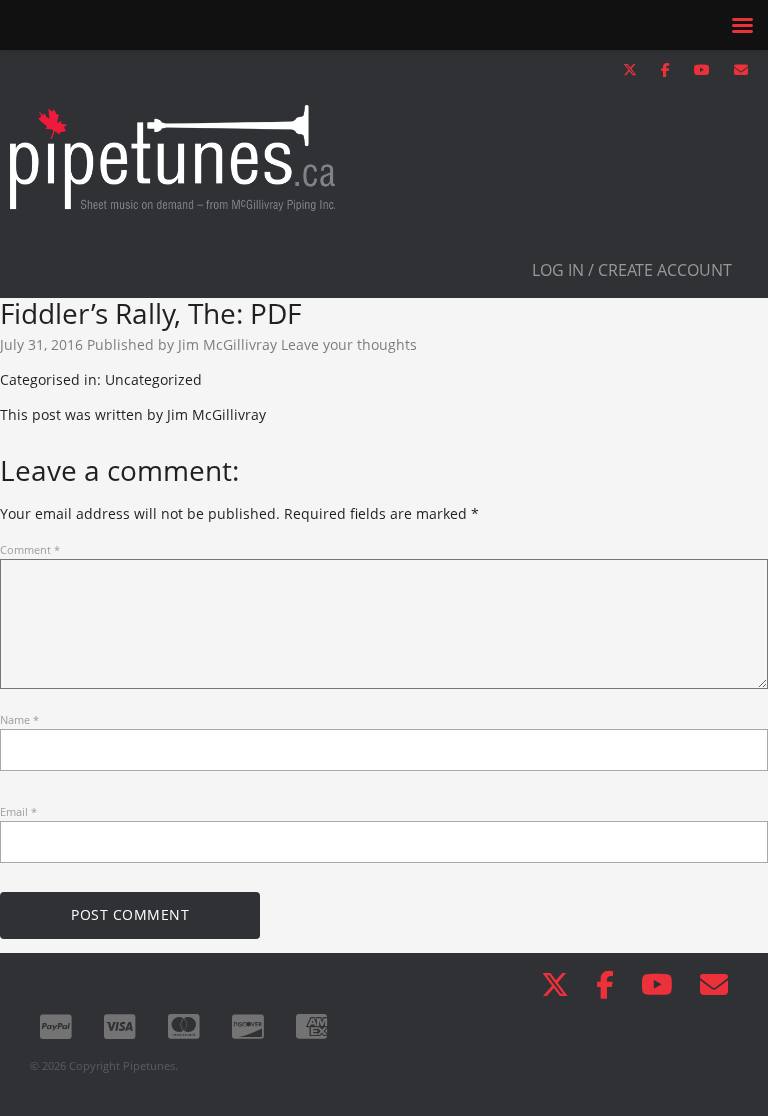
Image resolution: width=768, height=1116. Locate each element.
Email (18, 811)
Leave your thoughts (349, 344)
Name (19, 719)
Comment (30, 549)
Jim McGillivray (227, 344)
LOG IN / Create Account (632, 270)
